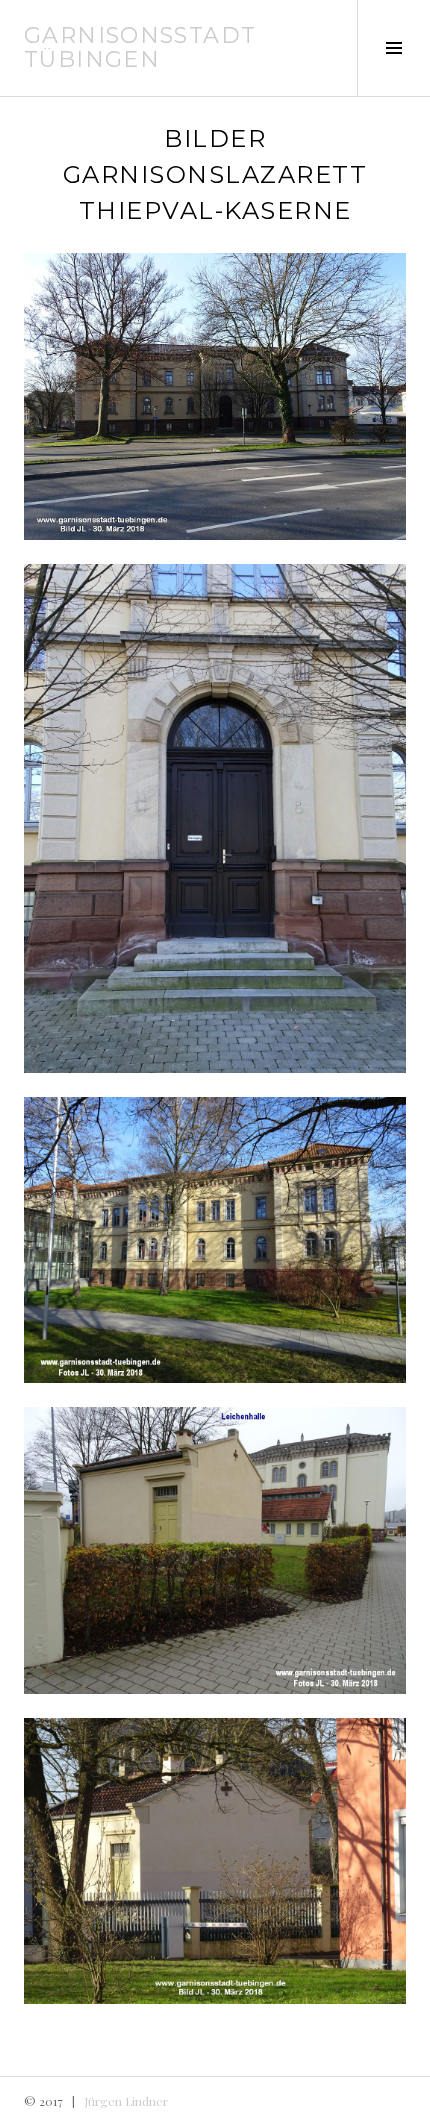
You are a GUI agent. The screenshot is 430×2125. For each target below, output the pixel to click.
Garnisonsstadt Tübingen (140, 47)
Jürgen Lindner (126, 2101)
